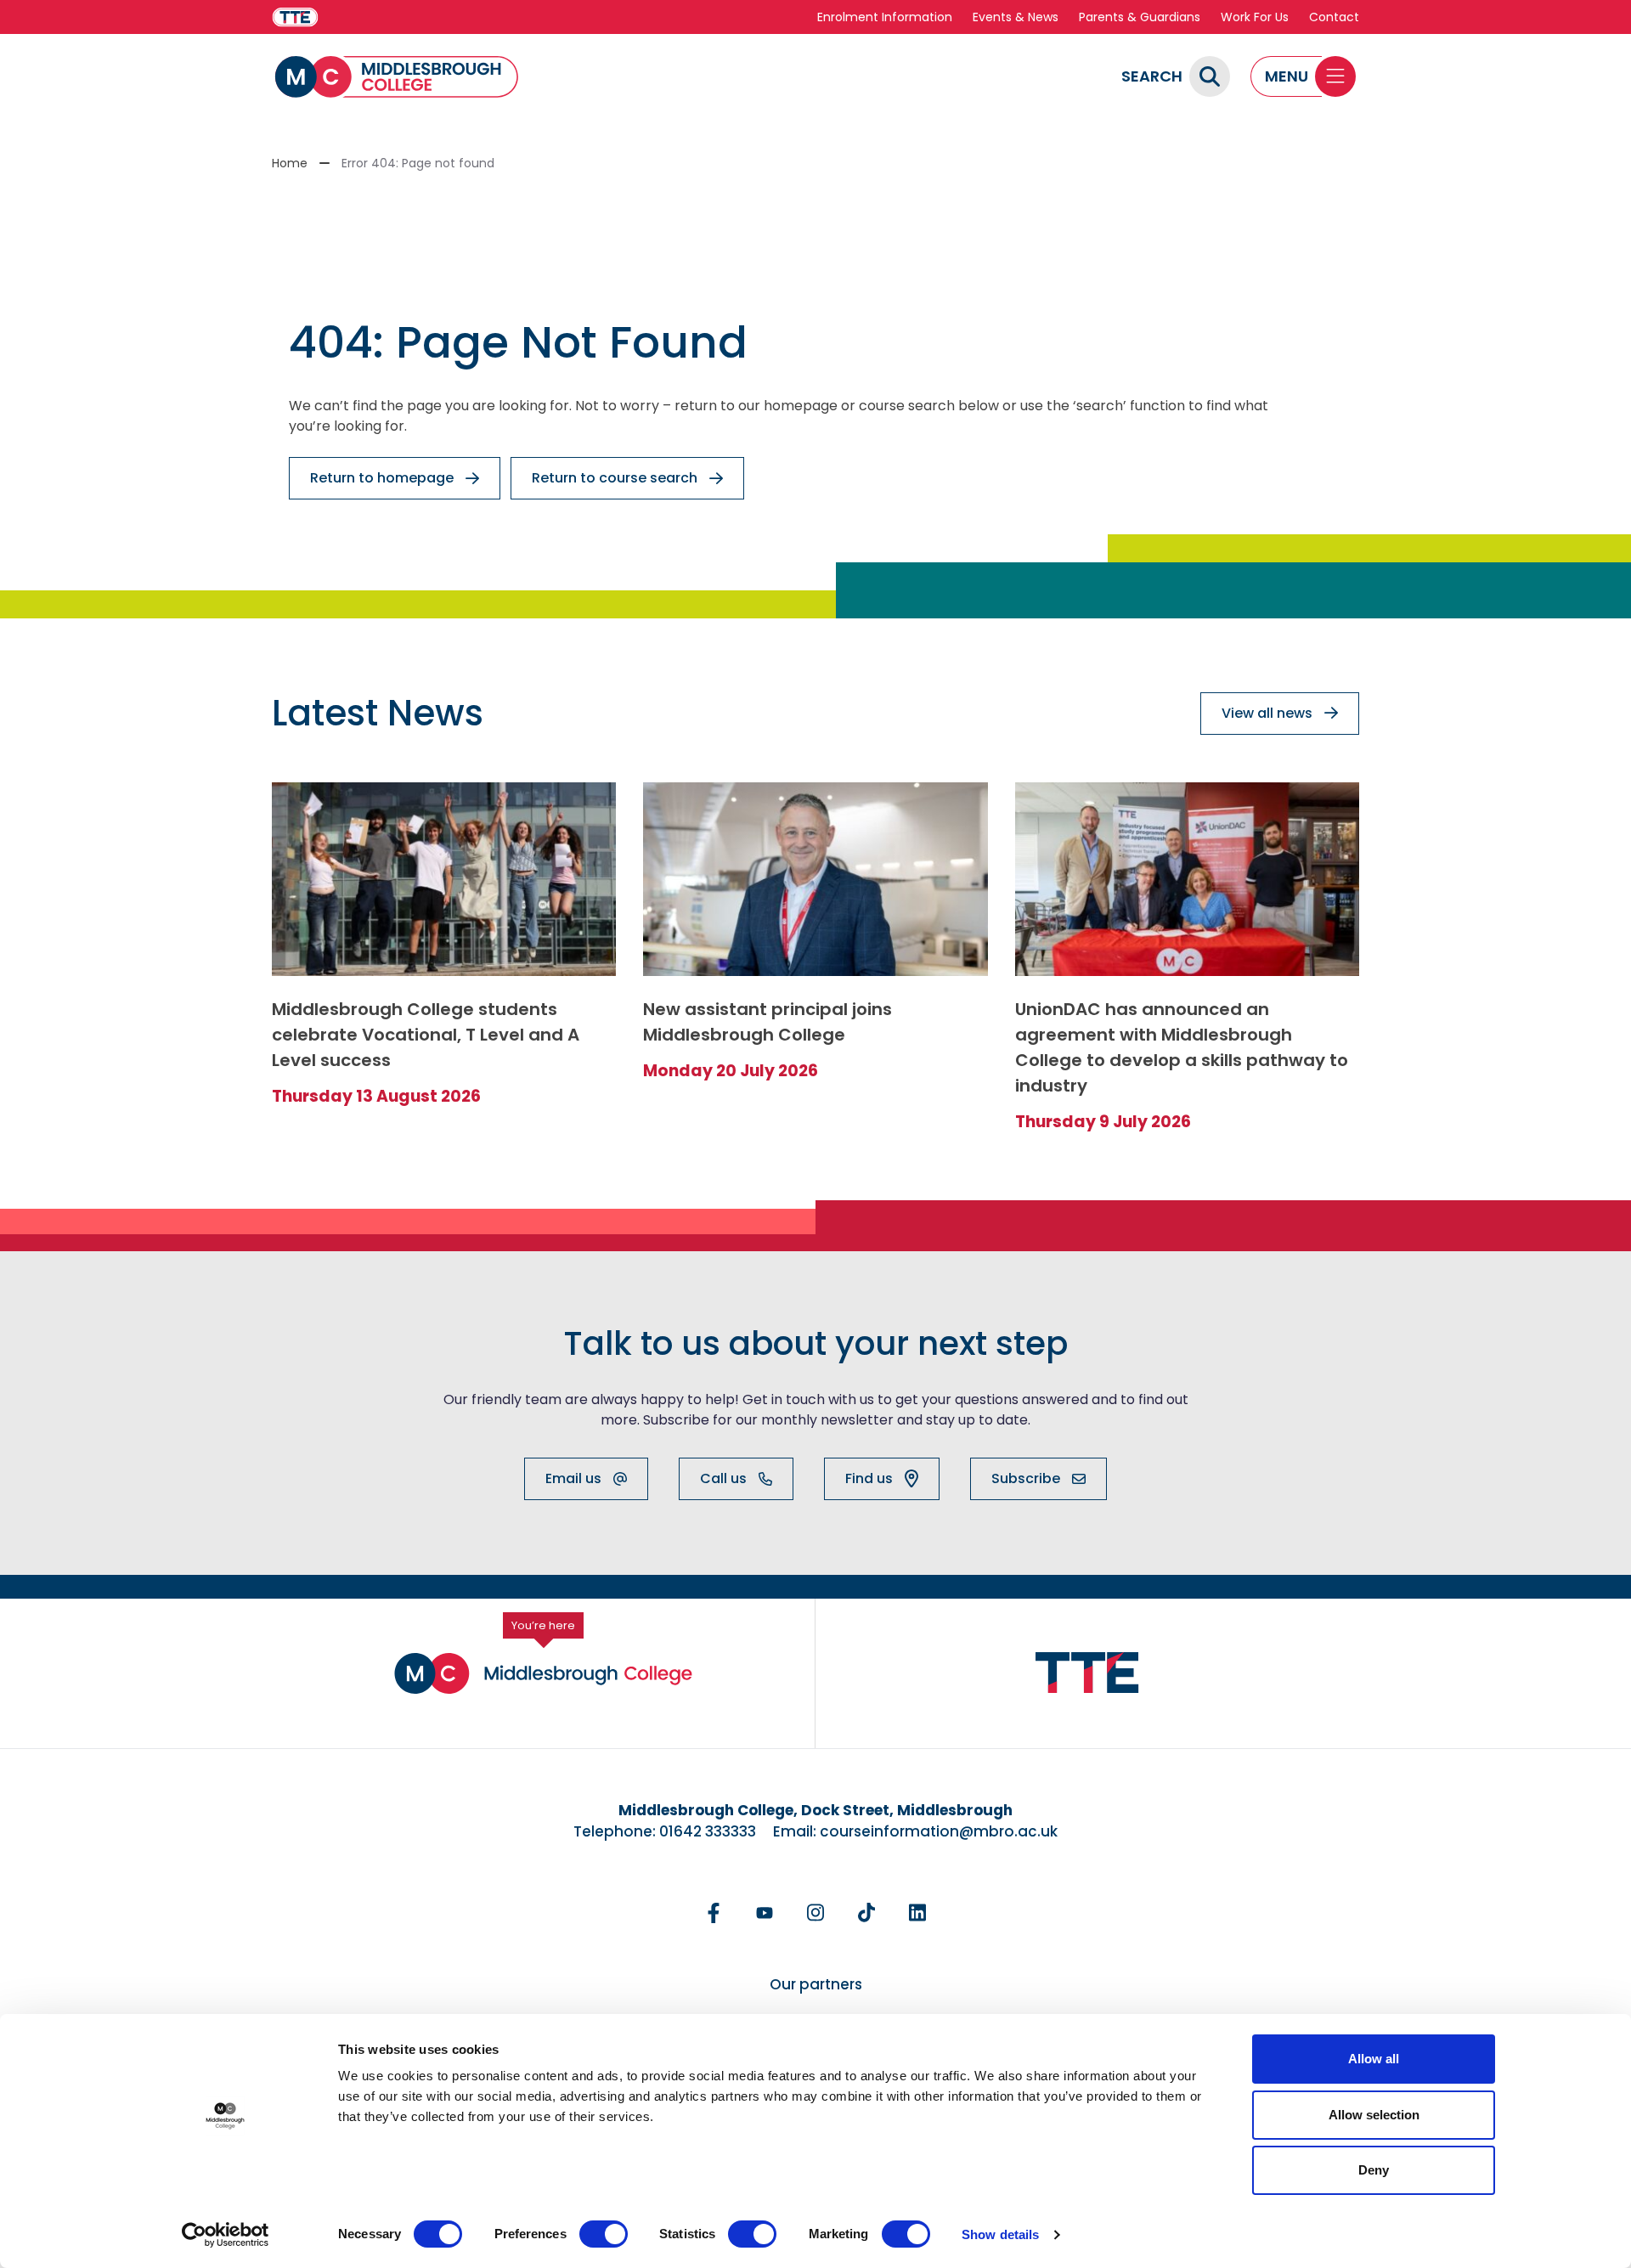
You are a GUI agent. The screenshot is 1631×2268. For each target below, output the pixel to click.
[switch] (604, 2234)
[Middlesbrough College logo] (543, 1673)
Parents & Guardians (1140, 17)
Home (290, 163)
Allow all (1374, 2059)
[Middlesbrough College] (397, 77)
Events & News (1016, 17)
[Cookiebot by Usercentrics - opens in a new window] (226, 2235)
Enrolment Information (885, 17)
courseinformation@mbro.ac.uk (939, 1831)
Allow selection (1374, 2115)
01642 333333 (708, 1831)
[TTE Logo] (1087, 1673)
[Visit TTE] (295, 17)
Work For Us (1255, 17)
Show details (1000, 2234)
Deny (1374, 2170)
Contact (1334, 17)
